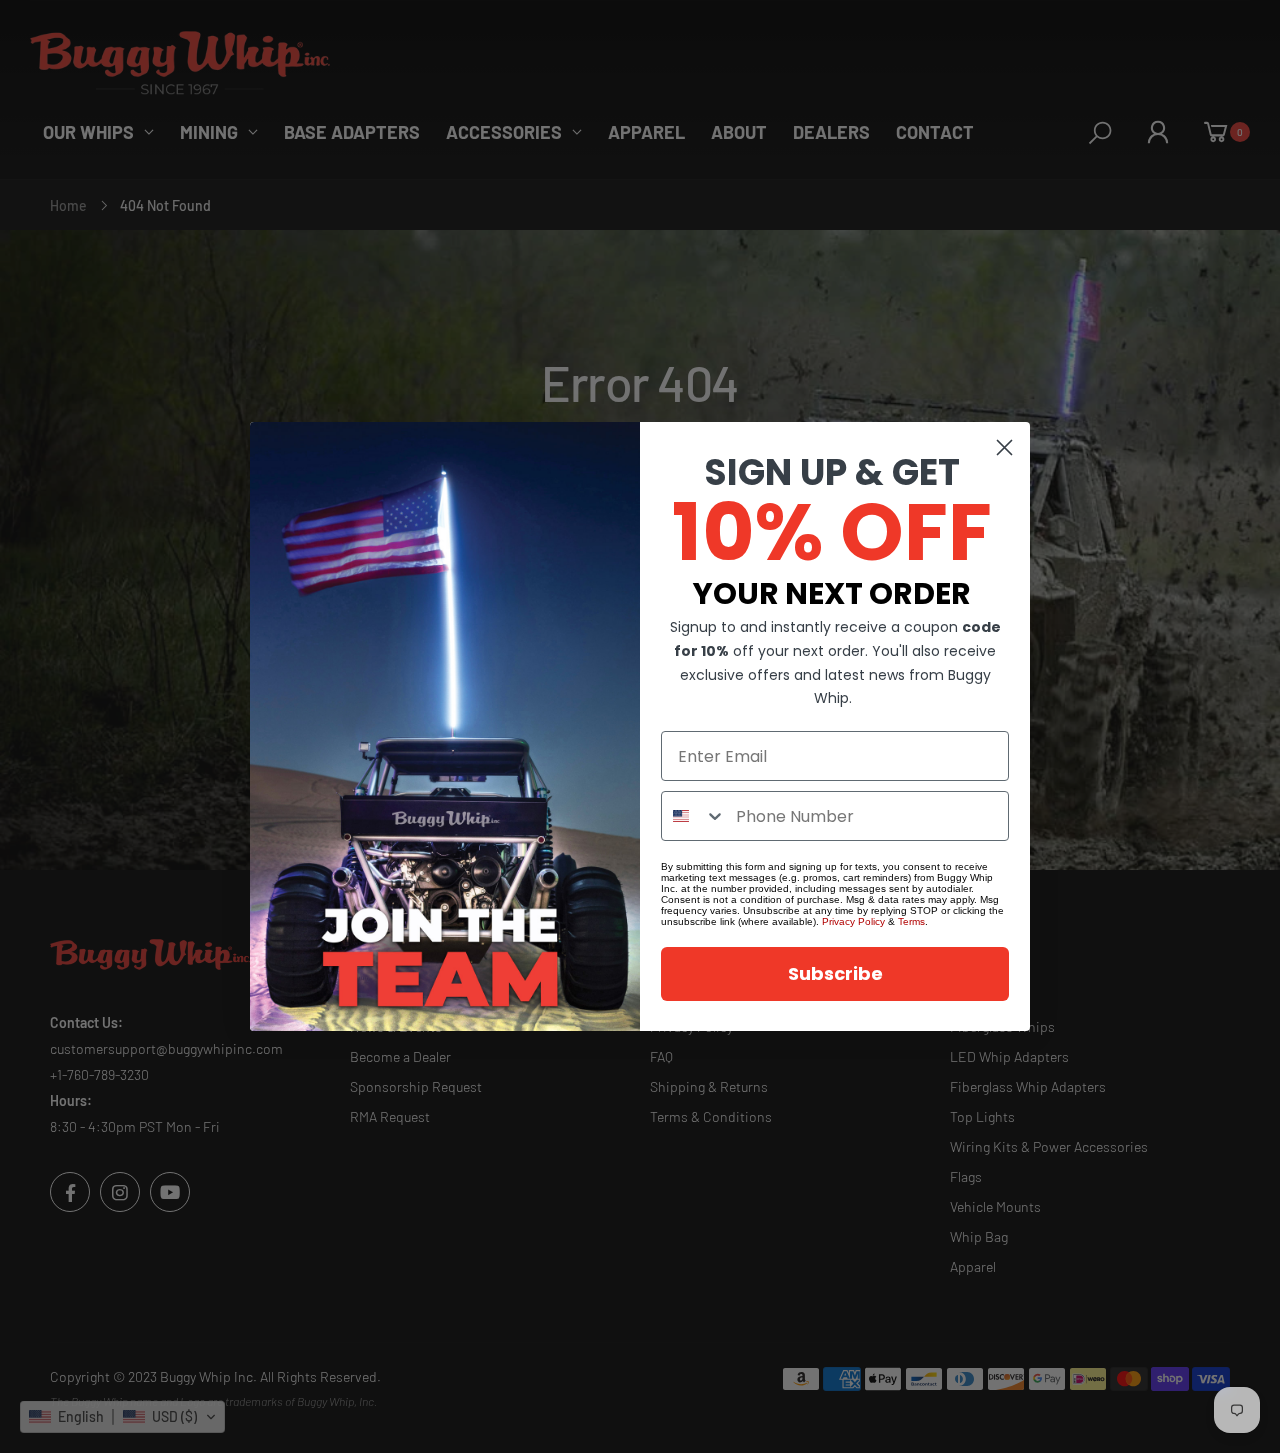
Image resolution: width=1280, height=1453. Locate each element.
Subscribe (835, 973)
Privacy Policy (853, 921)
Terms (911, 921)
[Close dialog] (1004, 447)
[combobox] (694, 816)
